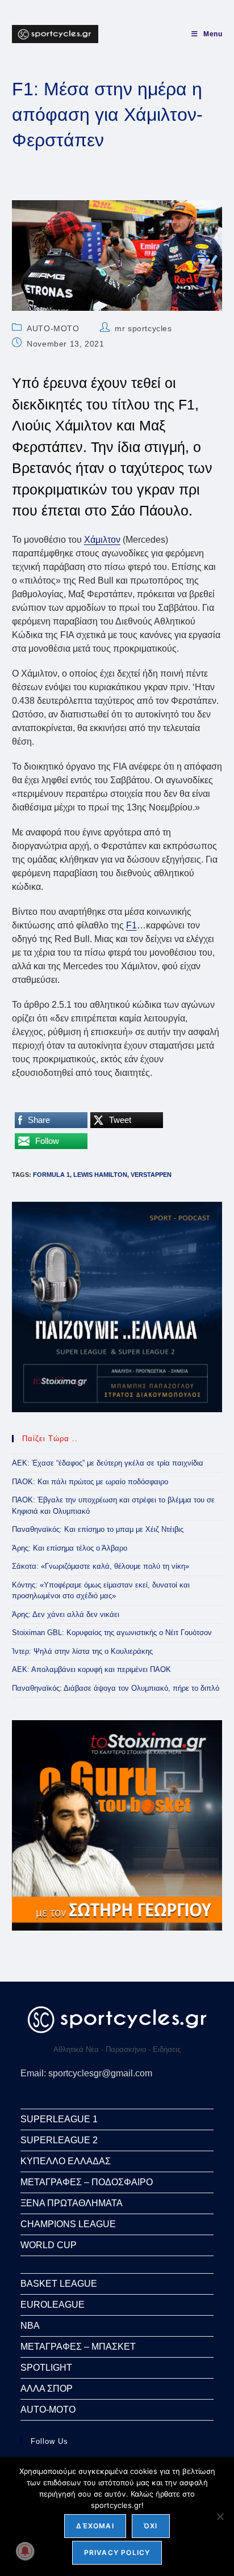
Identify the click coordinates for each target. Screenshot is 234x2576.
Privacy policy (117, 2552)
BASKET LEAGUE (59, 2284)
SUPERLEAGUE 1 (59, 2119)
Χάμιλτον (102, 540)
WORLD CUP (49, 2245)
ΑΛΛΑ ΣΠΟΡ (47, 2389)
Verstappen (151, 1175)
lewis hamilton (100, 1175)
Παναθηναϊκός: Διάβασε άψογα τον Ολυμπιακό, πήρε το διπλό (116, 1688)
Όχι (151, 2526)
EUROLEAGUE (53, 2305)
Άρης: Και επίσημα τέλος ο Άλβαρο (70, 1548)
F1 (131, 925)
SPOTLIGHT (46, 2368)
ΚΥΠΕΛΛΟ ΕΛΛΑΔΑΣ (66, 2161)
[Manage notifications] (25, 2551)
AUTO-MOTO (53, 328)
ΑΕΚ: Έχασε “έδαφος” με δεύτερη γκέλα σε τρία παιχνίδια (108, 1463)
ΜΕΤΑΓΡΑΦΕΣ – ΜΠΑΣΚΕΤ (78, 2347)
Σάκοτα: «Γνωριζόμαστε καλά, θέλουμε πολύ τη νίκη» (101, 1566)
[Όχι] (220, 2516)
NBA (30, 2326)
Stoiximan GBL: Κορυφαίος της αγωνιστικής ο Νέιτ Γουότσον (112, 1633)
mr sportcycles (143, 328)
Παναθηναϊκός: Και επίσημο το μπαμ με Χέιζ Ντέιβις (98, 1529)
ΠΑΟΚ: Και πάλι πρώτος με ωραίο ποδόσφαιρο (90, 1482)
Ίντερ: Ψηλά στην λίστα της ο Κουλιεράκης (82, 1651)
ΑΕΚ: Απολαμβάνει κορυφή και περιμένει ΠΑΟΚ (91, 1669)
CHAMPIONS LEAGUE (68, 2224)
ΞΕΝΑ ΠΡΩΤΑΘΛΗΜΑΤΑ (72, 2203)
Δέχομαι (95, 2526)
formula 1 (51, 1175)
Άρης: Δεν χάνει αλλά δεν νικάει (66, 1614)
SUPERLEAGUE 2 (59, 2140)
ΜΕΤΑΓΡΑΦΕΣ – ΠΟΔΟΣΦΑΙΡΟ (87, 2182)
